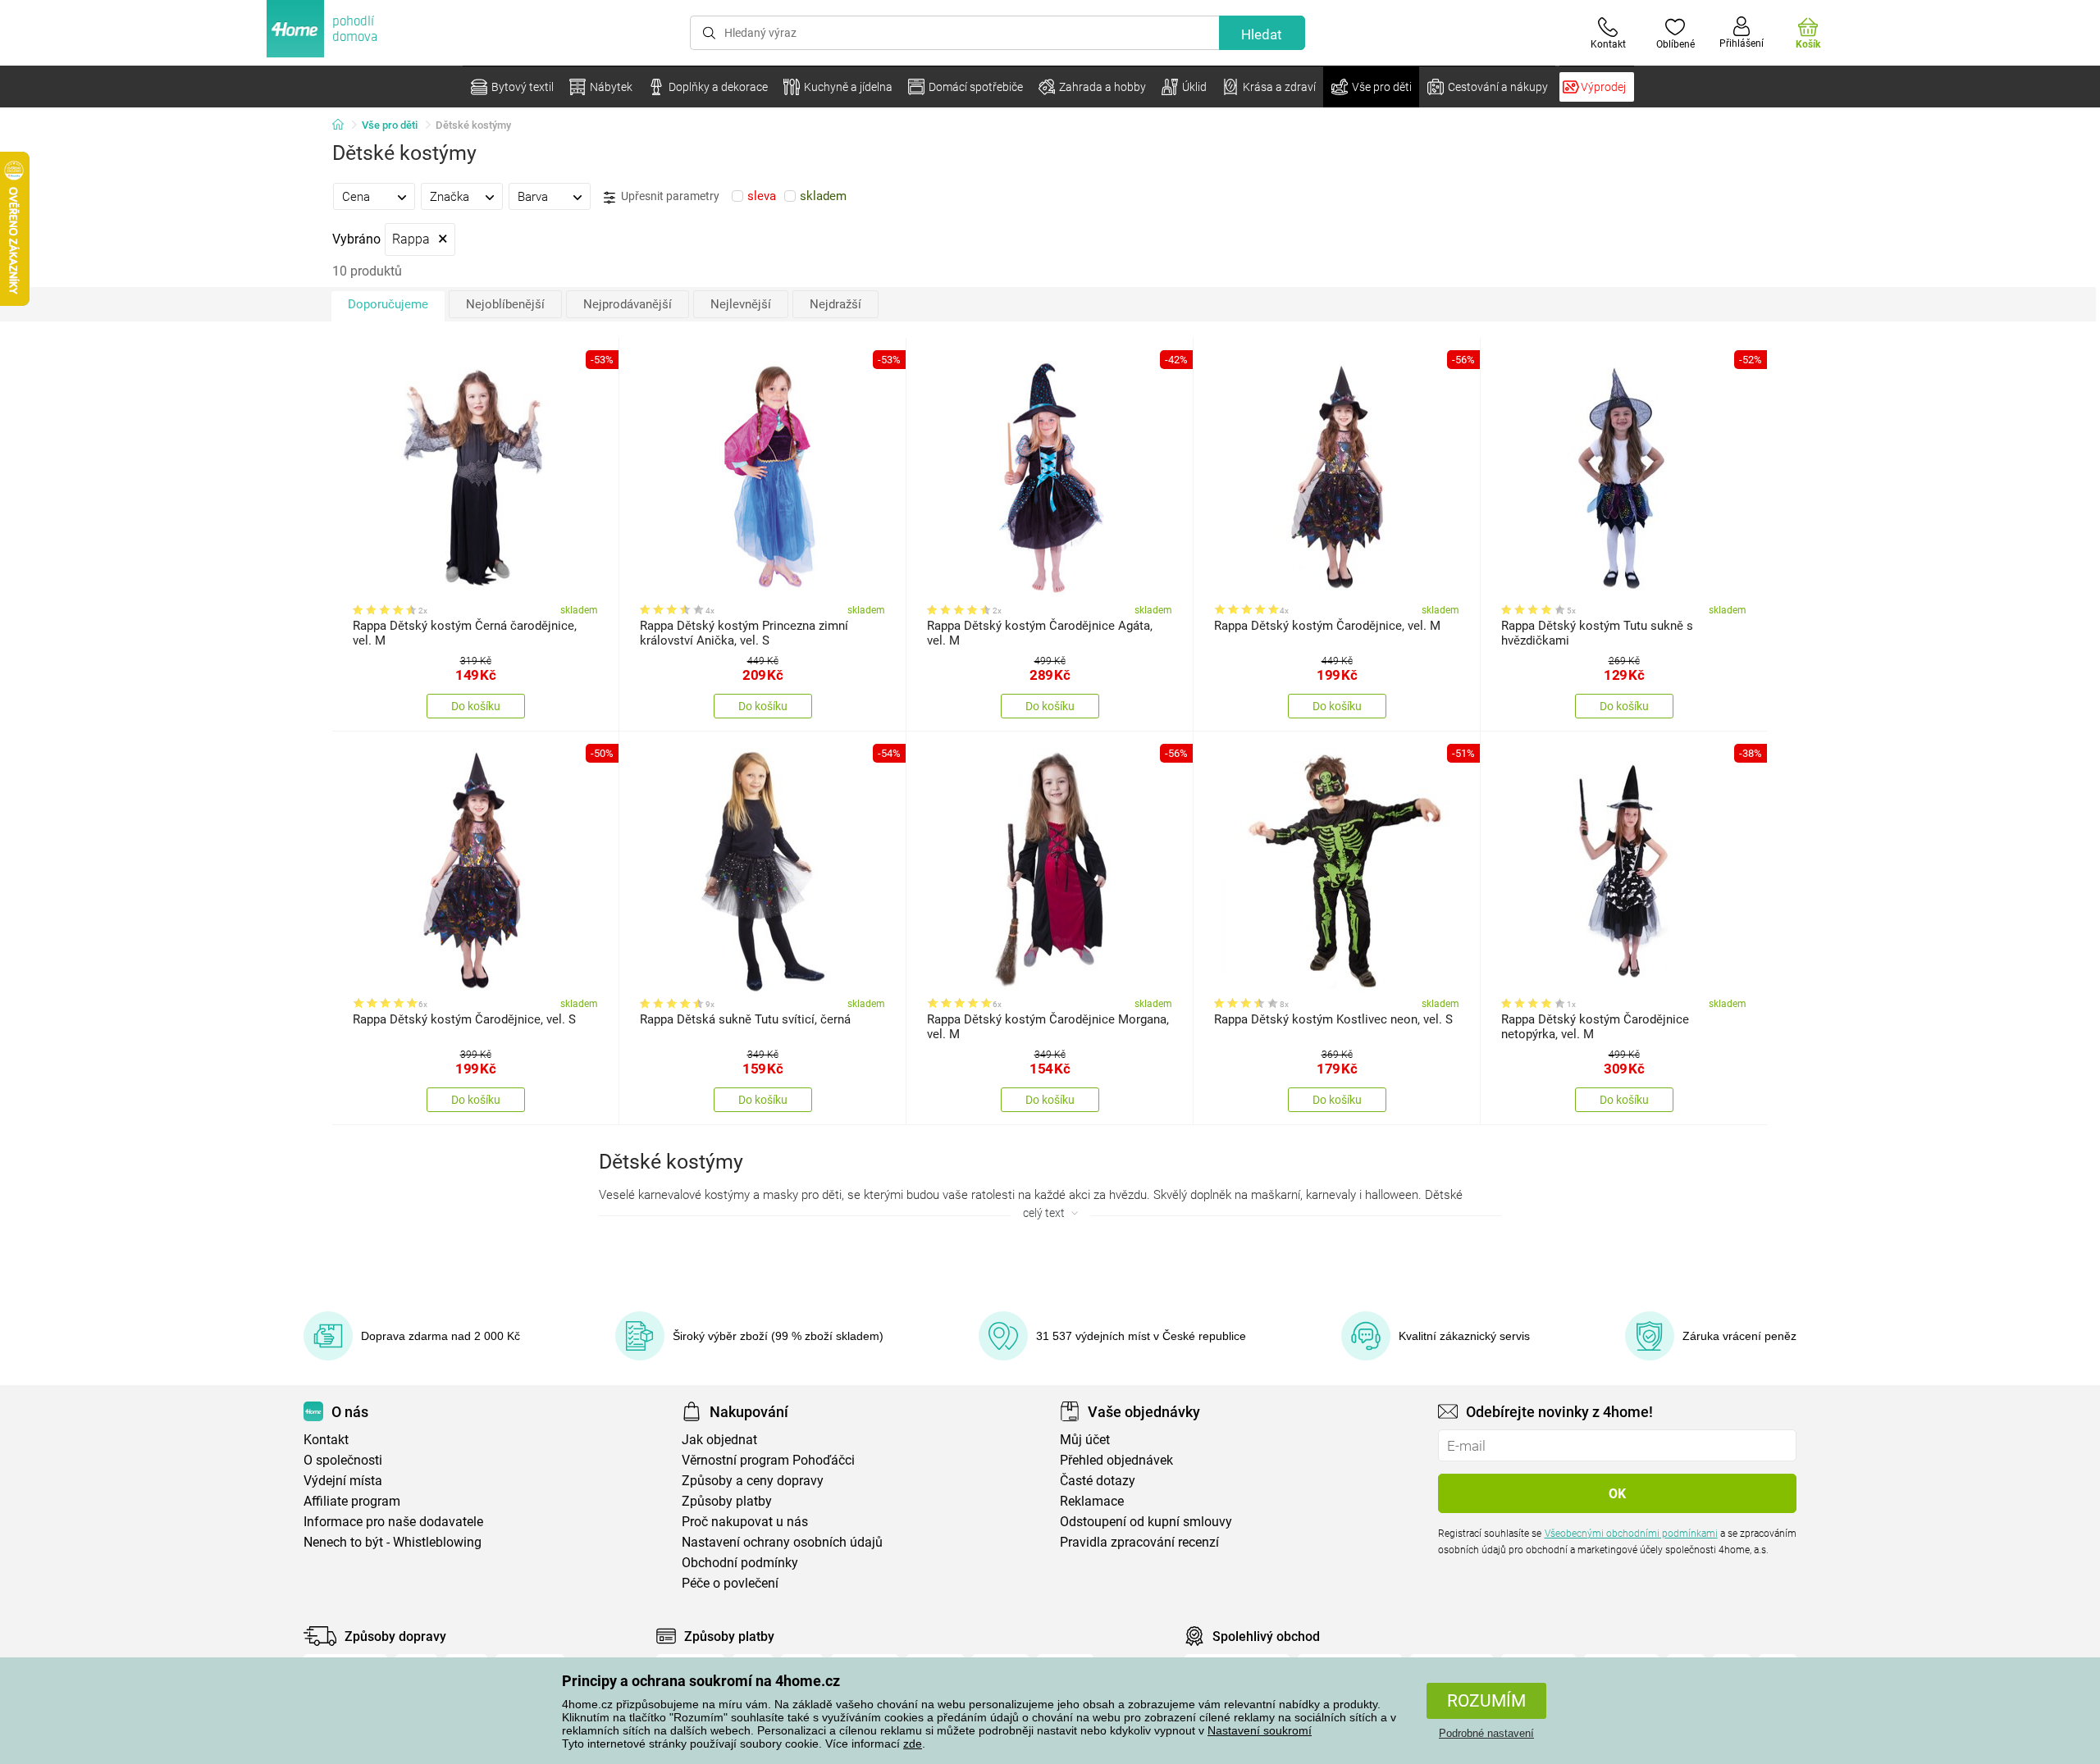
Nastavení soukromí (1260, 1730)
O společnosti (343, 1460)
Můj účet (1085, 1440)
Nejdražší (835, 304)
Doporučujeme (388, 304)
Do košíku (476, 706)
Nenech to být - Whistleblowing (393, 1542)
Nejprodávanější (628, 304)
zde (913, 1743)
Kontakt (326, 1440)
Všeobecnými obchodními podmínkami (1631, 1534)
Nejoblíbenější (505, 304)
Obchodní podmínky (740, 1563)
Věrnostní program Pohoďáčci (768, 1460)
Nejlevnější (741, 304)
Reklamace (1092, 1501)
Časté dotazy (1098, 1481)
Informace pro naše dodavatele (393, 1522)
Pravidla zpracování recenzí (1139, 1542)
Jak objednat (719, 1440)
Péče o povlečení (730, 1583)
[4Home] (344, 125)
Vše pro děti (390, 125)
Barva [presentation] (533, 197)
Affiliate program (352, 1501)
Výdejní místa (343, 1481)
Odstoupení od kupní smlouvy (1146, 1522)
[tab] (374, 196)
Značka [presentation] (450, 197)
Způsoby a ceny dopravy (753, 1481)
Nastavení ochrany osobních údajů (782, 1542)
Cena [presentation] (356, 197)
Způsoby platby (727, 1501)
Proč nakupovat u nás (745, 1522)
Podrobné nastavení (1486, 1733)
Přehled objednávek (1116, 1460)
